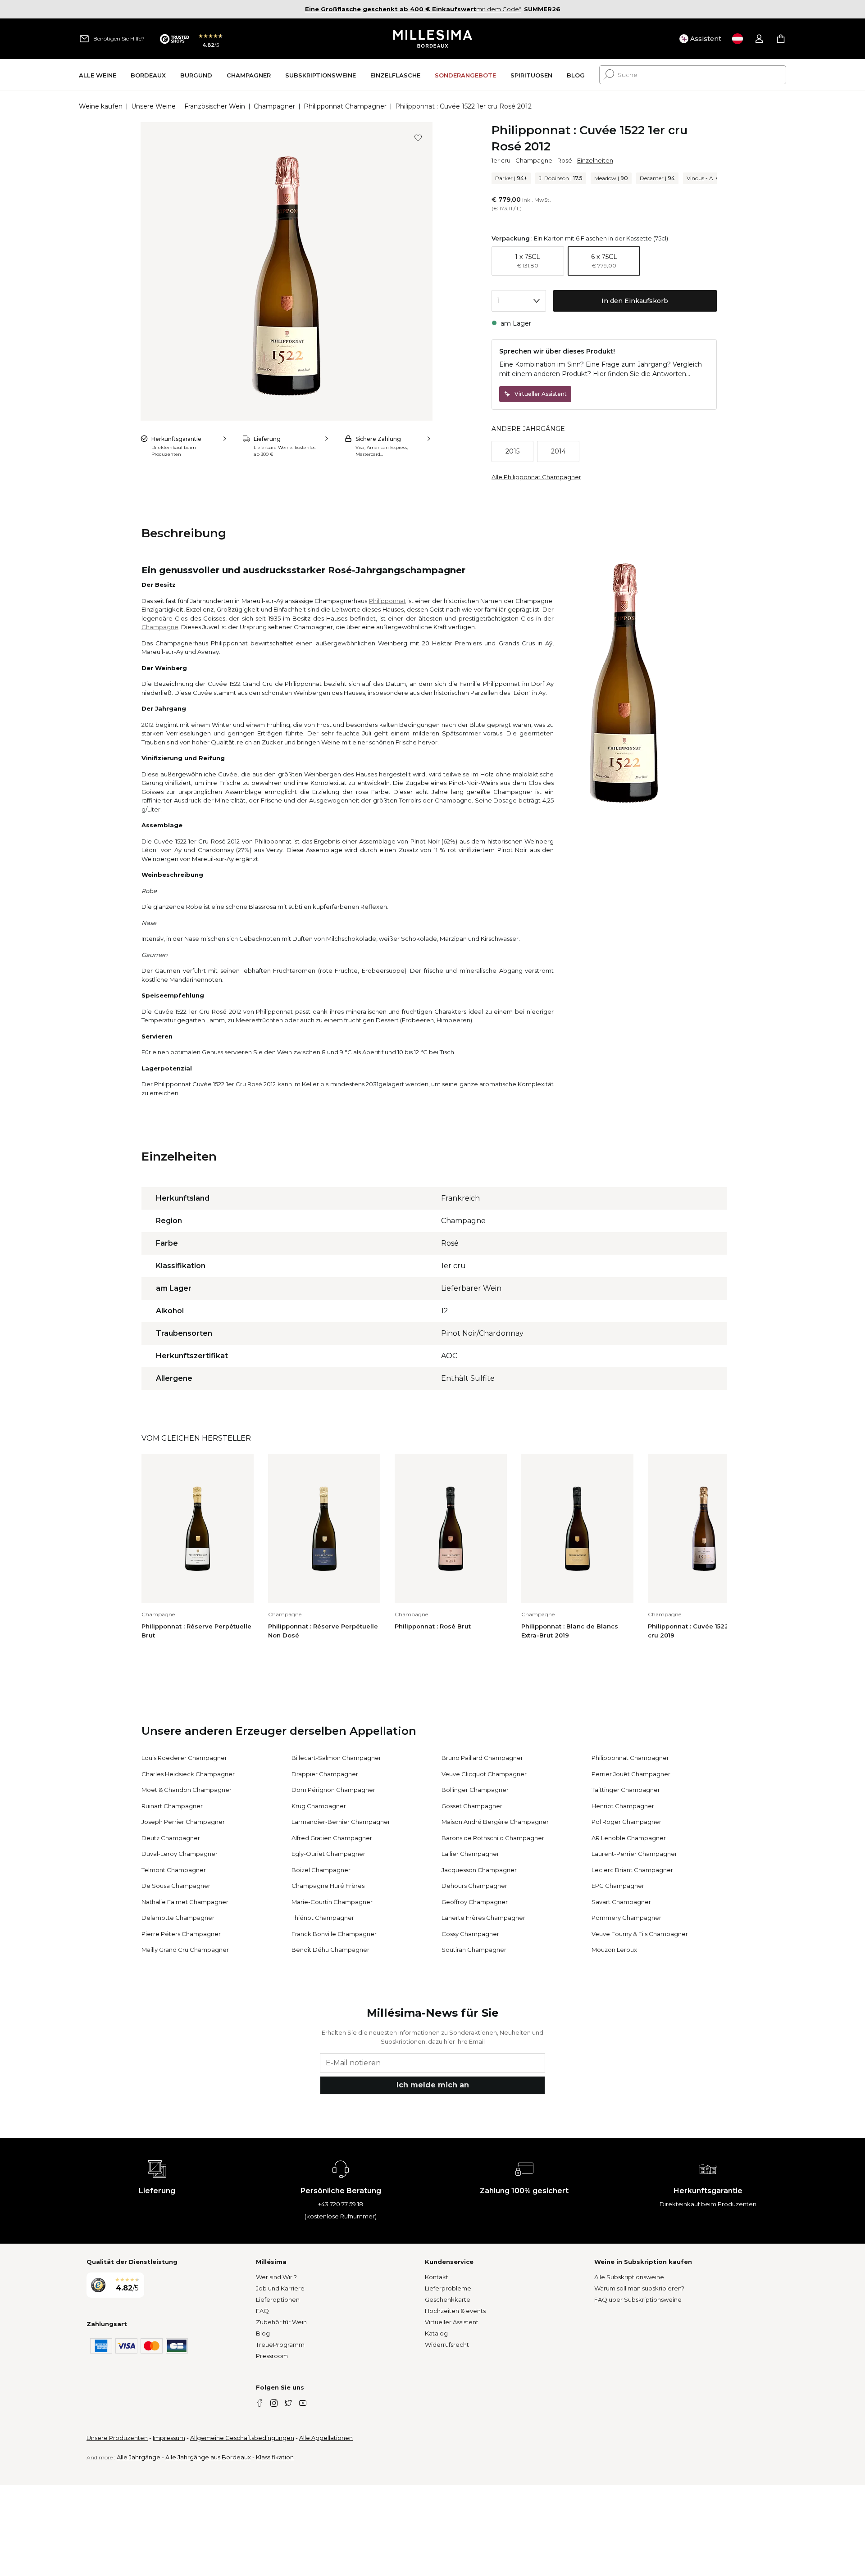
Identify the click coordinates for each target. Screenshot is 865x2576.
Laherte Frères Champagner (483, 1918)
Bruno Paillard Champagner (482, 1758)
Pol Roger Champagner (626, 1822)
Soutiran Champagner (474, 1950)
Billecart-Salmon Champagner (336, 1758)
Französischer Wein (215, 106)
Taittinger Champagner (626, 1790)
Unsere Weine (153, 106)
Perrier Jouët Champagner (631, 1774)
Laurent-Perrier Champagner (634, 1854)
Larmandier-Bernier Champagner (341, 1822)
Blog (263, 2333)
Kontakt (437, 2277)
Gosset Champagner (472, 1806)
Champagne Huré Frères (328, 1886)
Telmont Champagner (174, 1870)
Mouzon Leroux (614, 1950)
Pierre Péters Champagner (181, 1934)
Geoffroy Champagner (475, 1902)
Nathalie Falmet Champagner (185, 1902)
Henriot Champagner (623, 1806)
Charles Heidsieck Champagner (188, 1774)
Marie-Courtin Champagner (332, 1902)
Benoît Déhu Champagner (330, 1950)
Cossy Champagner (470, 1934)
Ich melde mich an (433, 2085)
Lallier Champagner (470, 1854)
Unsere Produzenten (117, 2438)
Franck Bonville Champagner (334, 1934)
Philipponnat (387, 601)
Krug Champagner (319, 1806)
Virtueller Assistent (452, 2322)
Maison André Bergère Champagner (495, 1822)
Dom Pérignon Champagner (333, 1790)
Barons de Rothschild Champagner (493, 1838)
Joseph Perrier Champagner (183, 1822)
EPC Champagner (618, 1886)
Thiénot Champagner (323, 1918)
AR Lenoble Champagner (629, 1838)
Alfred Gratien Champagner (332, 1838)
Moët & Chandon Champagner (187, 1790)
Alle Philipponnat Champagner (536, 477)
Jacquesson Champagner (479, 1870)
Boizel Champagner (321, 1870)
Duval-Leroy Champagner (180, 1854)
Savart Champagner (621, 1902)
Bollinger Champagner (475, 1790)
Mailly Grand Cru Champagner (185, 1950)
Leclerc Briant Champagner (632, 1870)
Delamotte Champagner (178, 1918)
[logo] (433, 39)
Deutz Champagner (171, 1838)
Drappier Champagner (325, 1774)
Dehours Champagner (474, 1886)
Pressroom (272, 2356)
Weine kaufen (101, 106)
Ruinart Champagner (172, 1806)
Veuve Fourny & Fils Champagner (640, 1934)
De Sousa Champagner (176, 1886)
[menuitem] (98, 75)
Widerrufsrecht (447, 2345)
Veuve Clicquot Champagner (484, 1774)
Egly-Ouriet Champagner (328, 1854)
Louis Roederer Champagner (184, 1758)
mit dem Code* (413, 9)
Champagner (274, 106)
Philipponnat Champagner (345, 106)
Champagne (534, 160)
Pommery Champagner (626, 1918)
